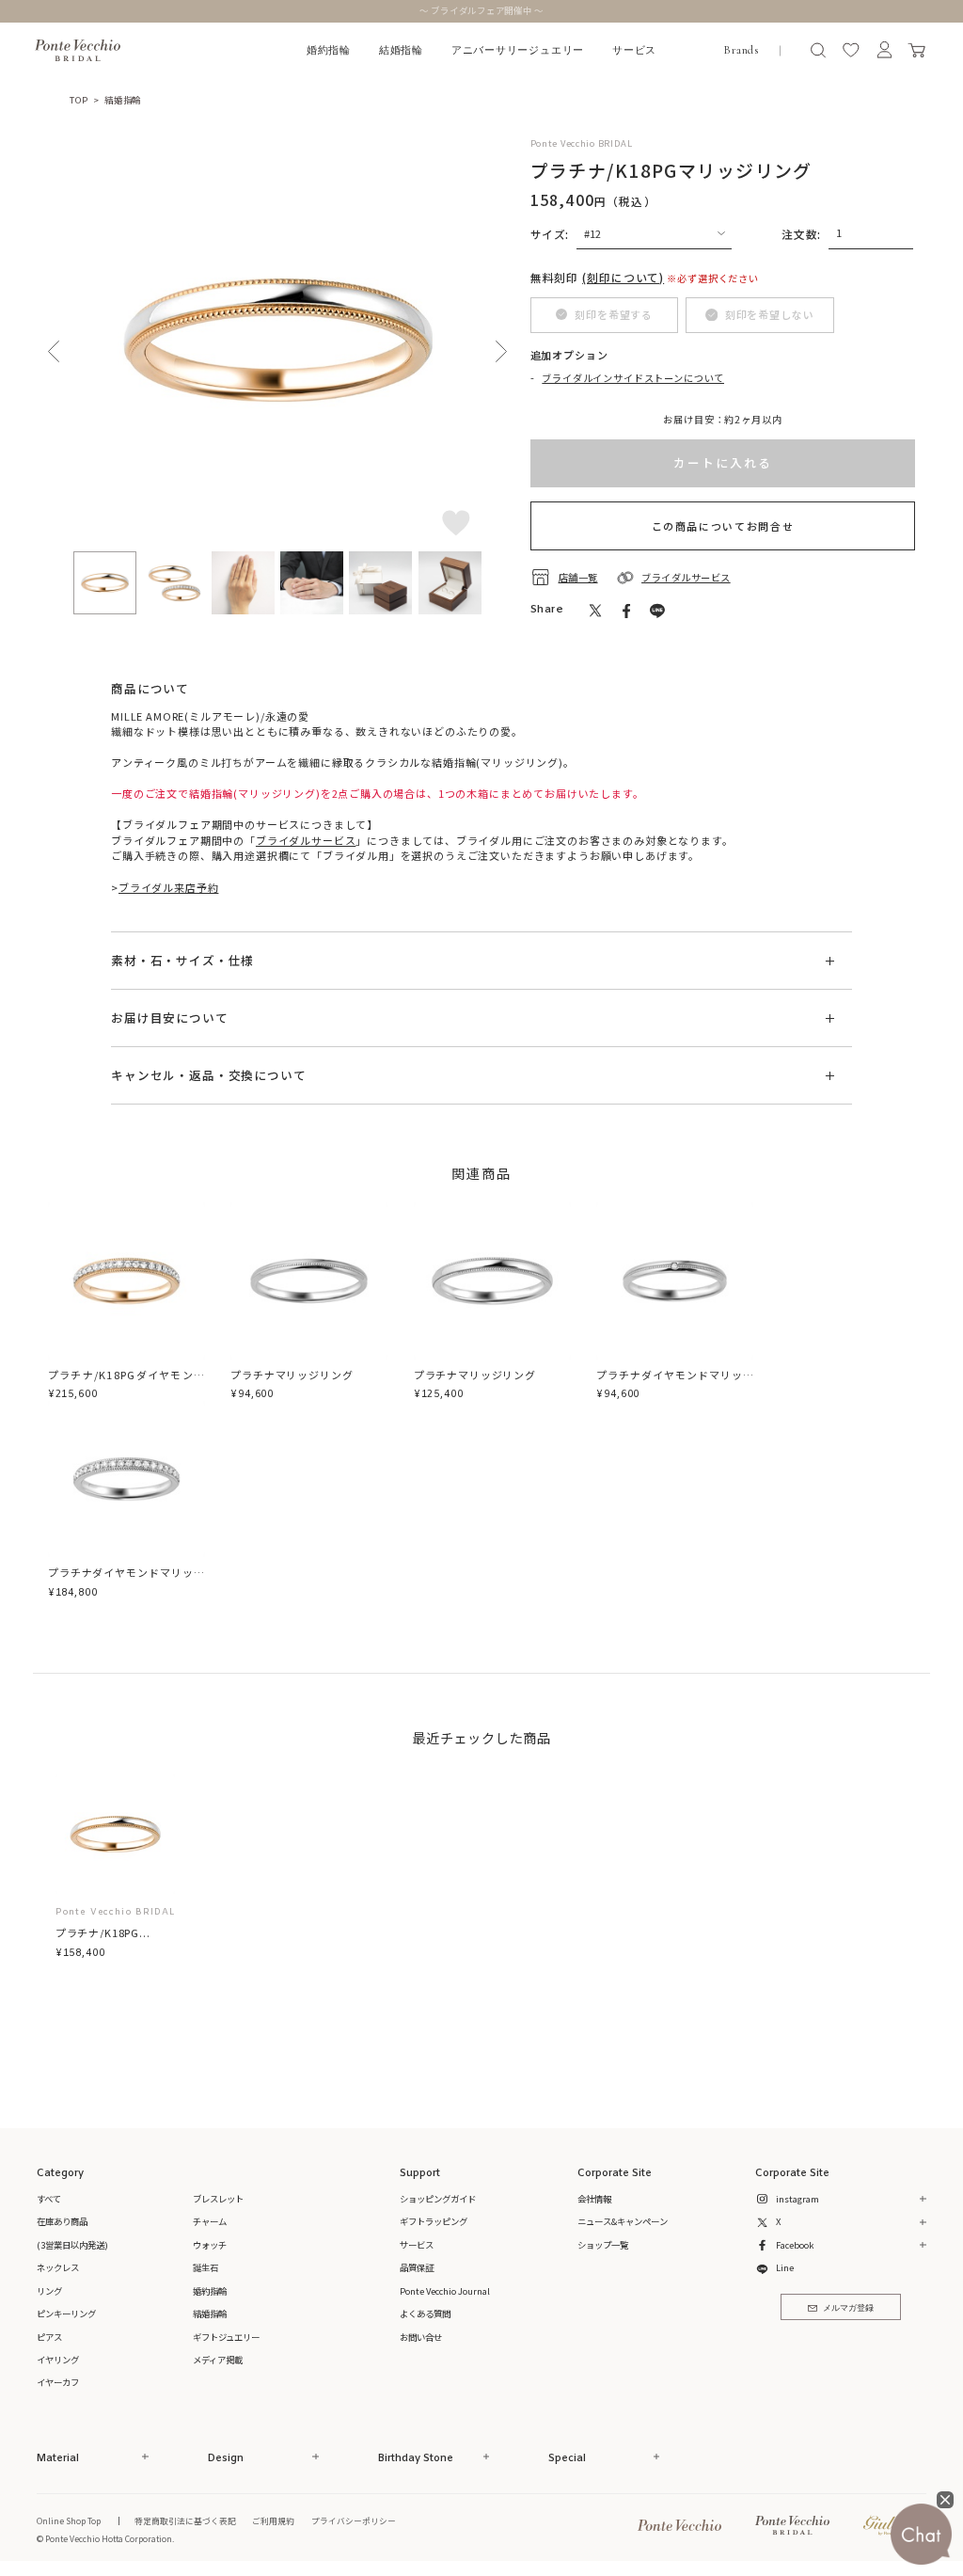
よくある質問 (425, 2314)
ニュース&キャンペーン (623, 2221)
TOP (79, 100)
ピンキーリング (66, 2314)
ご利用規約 (273, 2520)
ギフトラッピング (434, 2221)
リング (49, 2291)
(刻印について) (623, 277)
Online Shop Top (69, 2520)
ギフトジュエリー (226, 2337)
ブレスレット (218, 2199)
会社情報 (594, 2199)
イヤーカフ (58, 2382)
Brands (741, 50)
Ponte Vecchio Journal (445, 2291)
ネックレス (58, 2267)
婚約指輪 (329, 50)
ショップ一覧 (603, 2245)
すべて (49, 2199)
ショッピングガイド (438, 2199)
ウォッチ (210, 2245)
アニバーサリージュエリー (518, 50)
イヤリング (58, 2360)
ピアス (49, 2337)
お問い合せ (421, 2337)
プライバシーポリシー (354, 2520)
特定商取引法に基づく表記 (185, 2520)
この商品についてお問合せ (723, 526)
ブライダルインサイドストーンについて (633, 378)
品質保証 (417, 2267)
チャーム (210, 2221)
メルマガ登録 (848, 2308)
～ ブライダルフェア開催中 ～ (482, 10)
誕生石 (205, 2267)
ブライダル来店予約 (168, 887)
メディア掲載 (218, 2360)
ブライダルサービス (306, 840)
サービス (634, 50)
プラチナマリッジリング (292, 1375)
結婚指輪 (401, 50)
